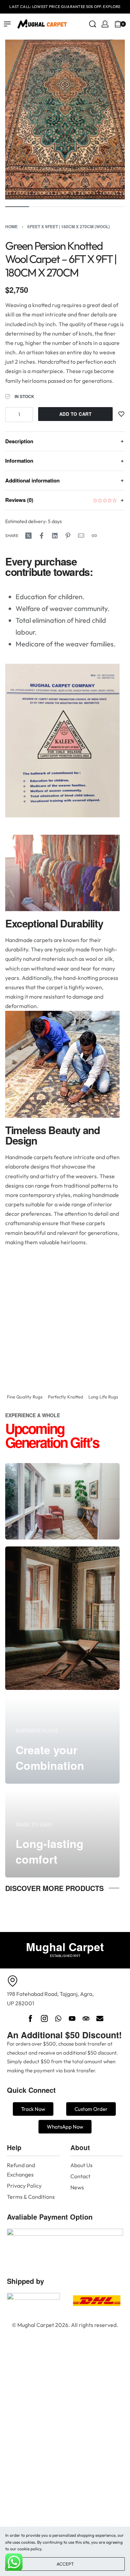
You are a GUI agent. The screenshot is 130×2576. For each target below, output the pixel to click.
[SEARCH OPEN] (93, 24)
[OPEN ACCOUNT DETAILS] (105, 24)
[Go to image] (17, 207)
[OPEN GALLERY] (65, 119)
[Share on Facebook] (42, 536)
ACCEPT (65, 2564)
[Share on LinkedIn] (55, 536)
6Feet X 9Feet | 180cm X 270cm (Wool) (69, 226)
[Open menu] (7, 24)
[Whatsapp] (58, 2018)
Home (11, 226)
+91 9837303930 (99, 6)
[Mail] (81, 536)
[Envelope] (100, 2018)
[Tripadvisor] (86, 2018)
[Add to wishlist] (121, 414)
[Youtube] (72, 2018)
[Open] (128, 24)
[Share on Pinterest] (68, 536)
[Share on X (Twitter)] (28, 536)
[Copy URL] (94, 536)
